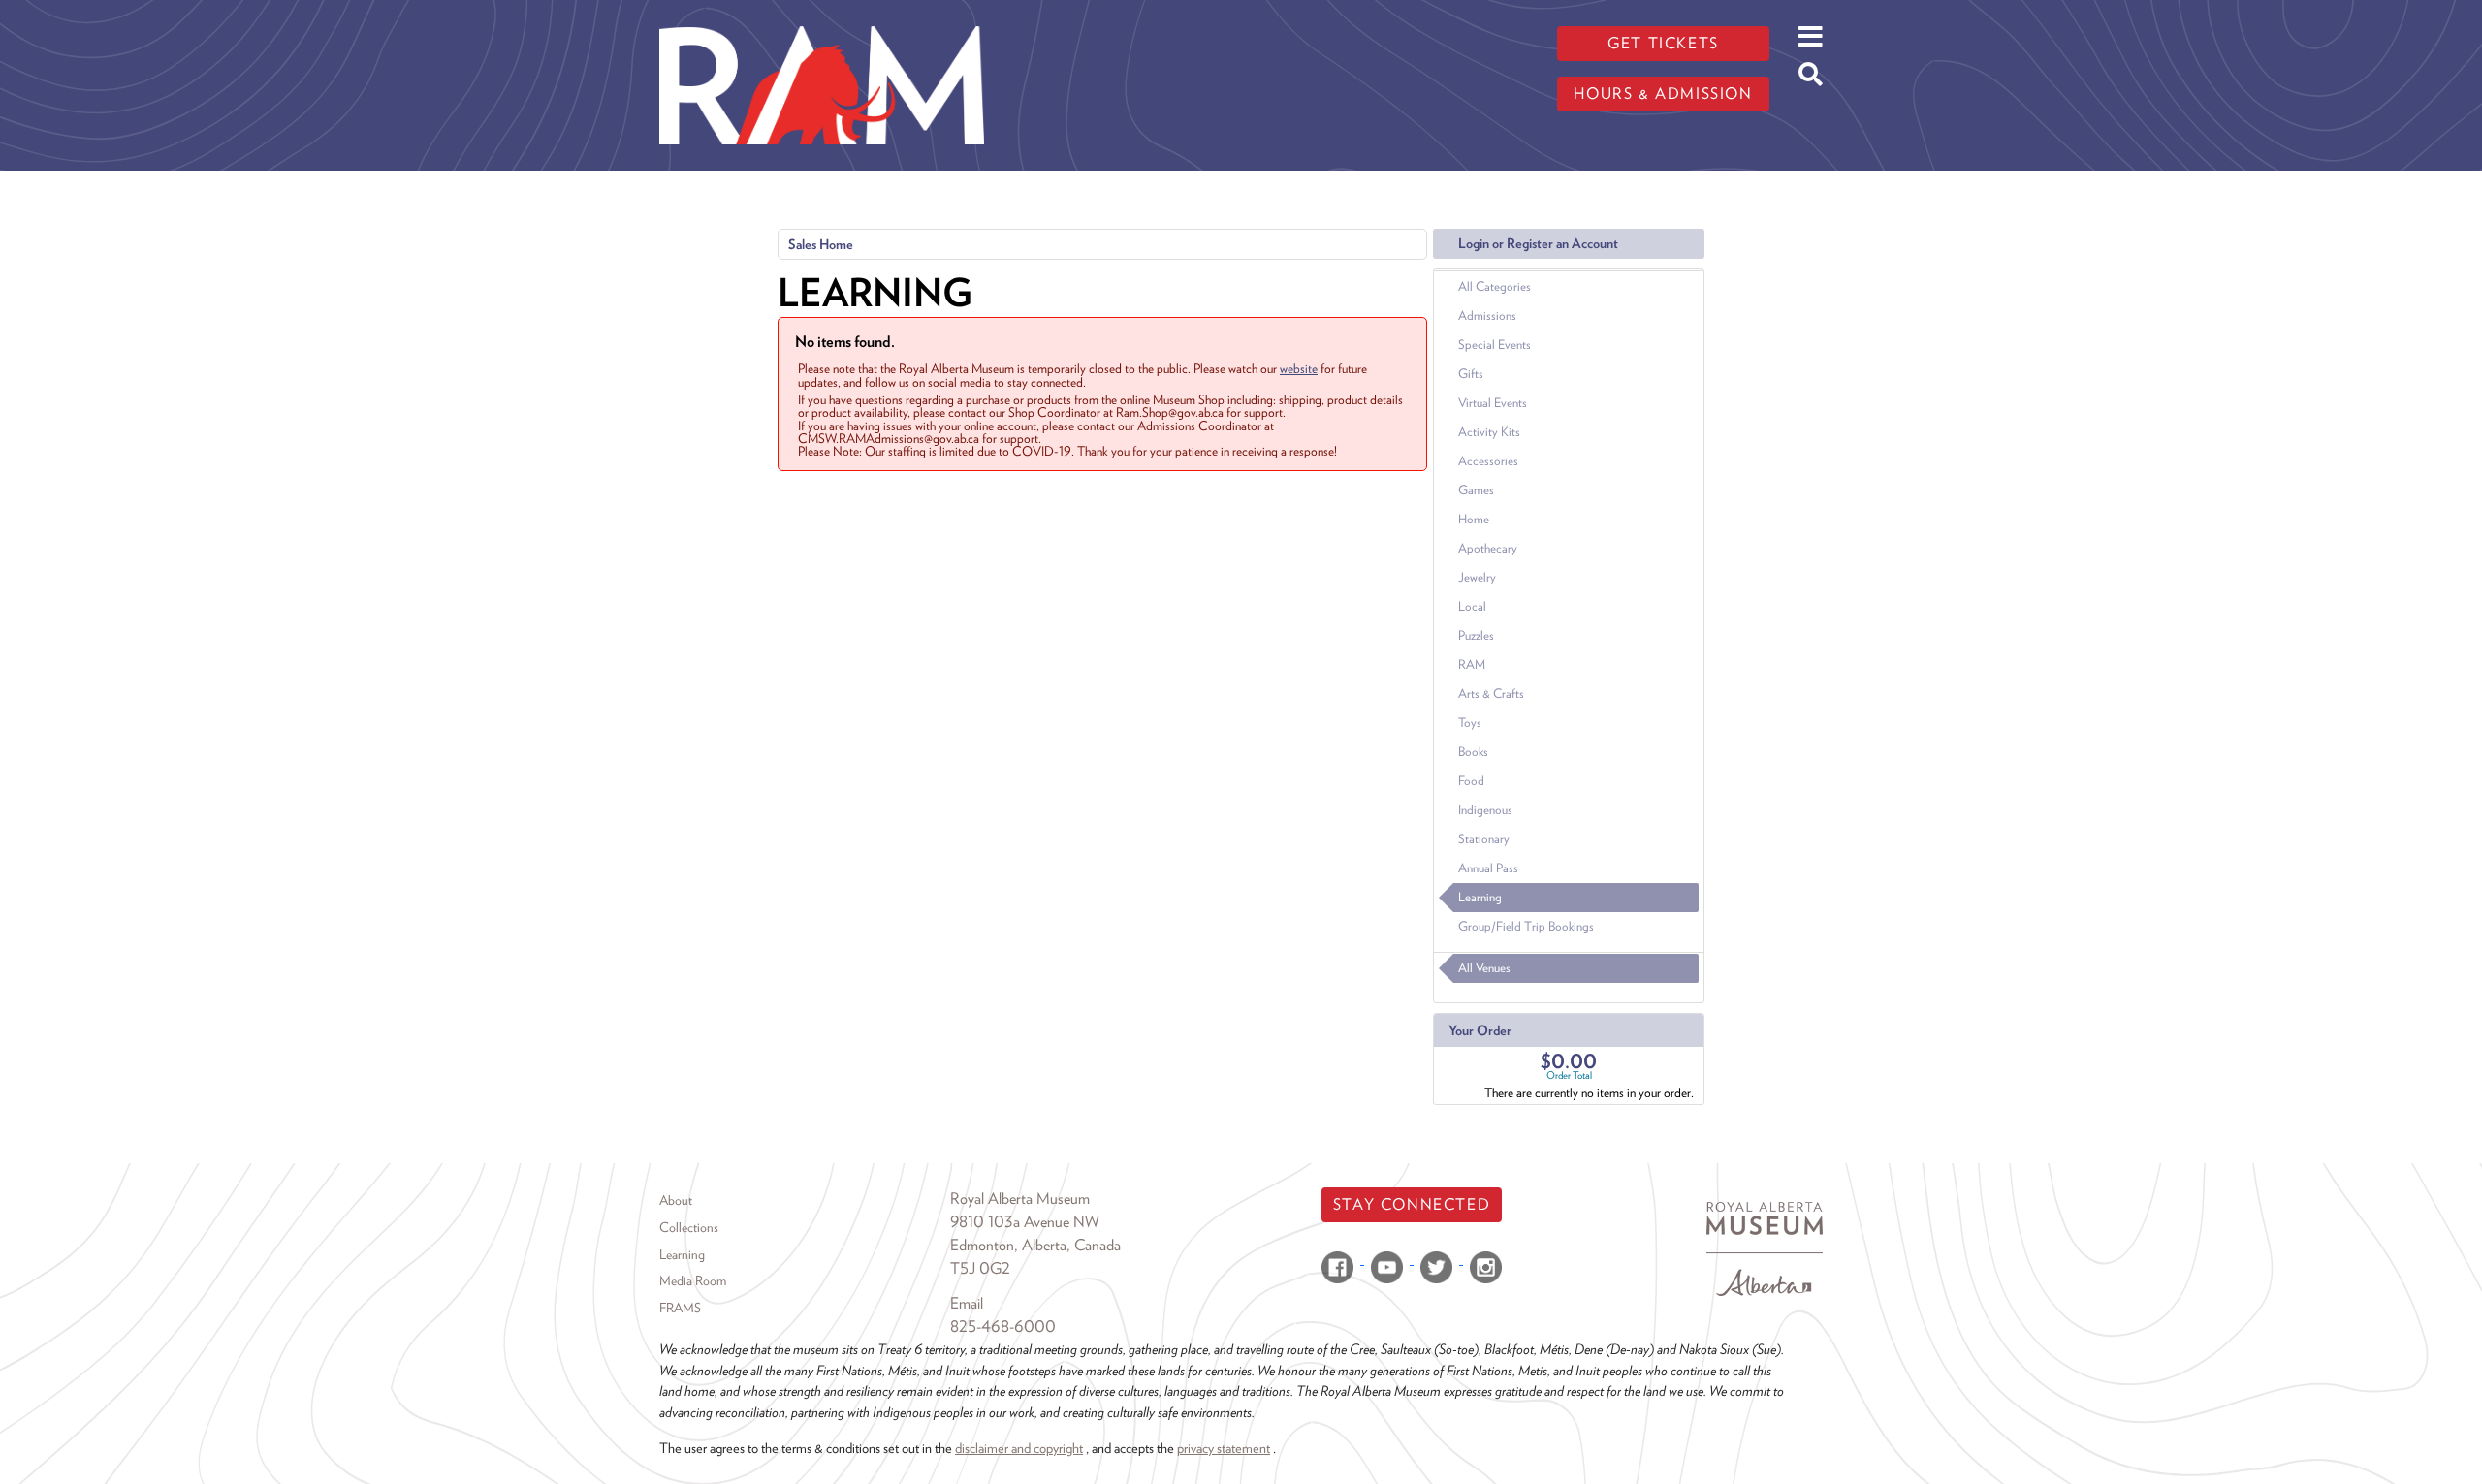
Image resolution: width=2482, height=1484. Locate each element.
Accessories (1488, 461)
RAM (1472, 664)
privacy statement (1224, 1448)
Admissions (1487, 316)
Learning (1480, 897)
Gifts (1471, 374)
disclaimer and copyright (1019, 1448)
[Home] (822, 15)
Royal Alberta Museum (1020, 1199)
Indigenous (1485, 810)
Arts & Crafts (1491, 694)
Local (1472, 606)
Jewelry (1477, 577)
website (1299, 368)
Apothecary (1488, 548)
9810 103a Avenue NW (1025, 1222)
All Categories (1495, 286)
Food (1471, 781)
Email (967, 1303)
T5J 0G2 (980, 1268)
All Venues (1484, 968)
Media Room (693, 1280)
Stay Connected (1412, 1204)
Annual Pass (1488, 868)
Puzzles (1476, 635)
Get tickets (1663, 43)
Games (1476, 490)
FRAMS (680, 1308)
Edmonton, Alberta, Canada (1035, 1245)
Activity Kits (1489, 432)
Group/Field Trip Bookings (1526, 926)
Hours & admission (1663, 94)
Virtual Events (1493, 403)
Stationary (1484, 839)
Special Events (1495, 345)
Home (1474, 519)
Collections (689, 1227)
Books (1473, 752)
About (676, 1200)
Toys (1470, 723)
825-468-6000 (1003, 1326)
